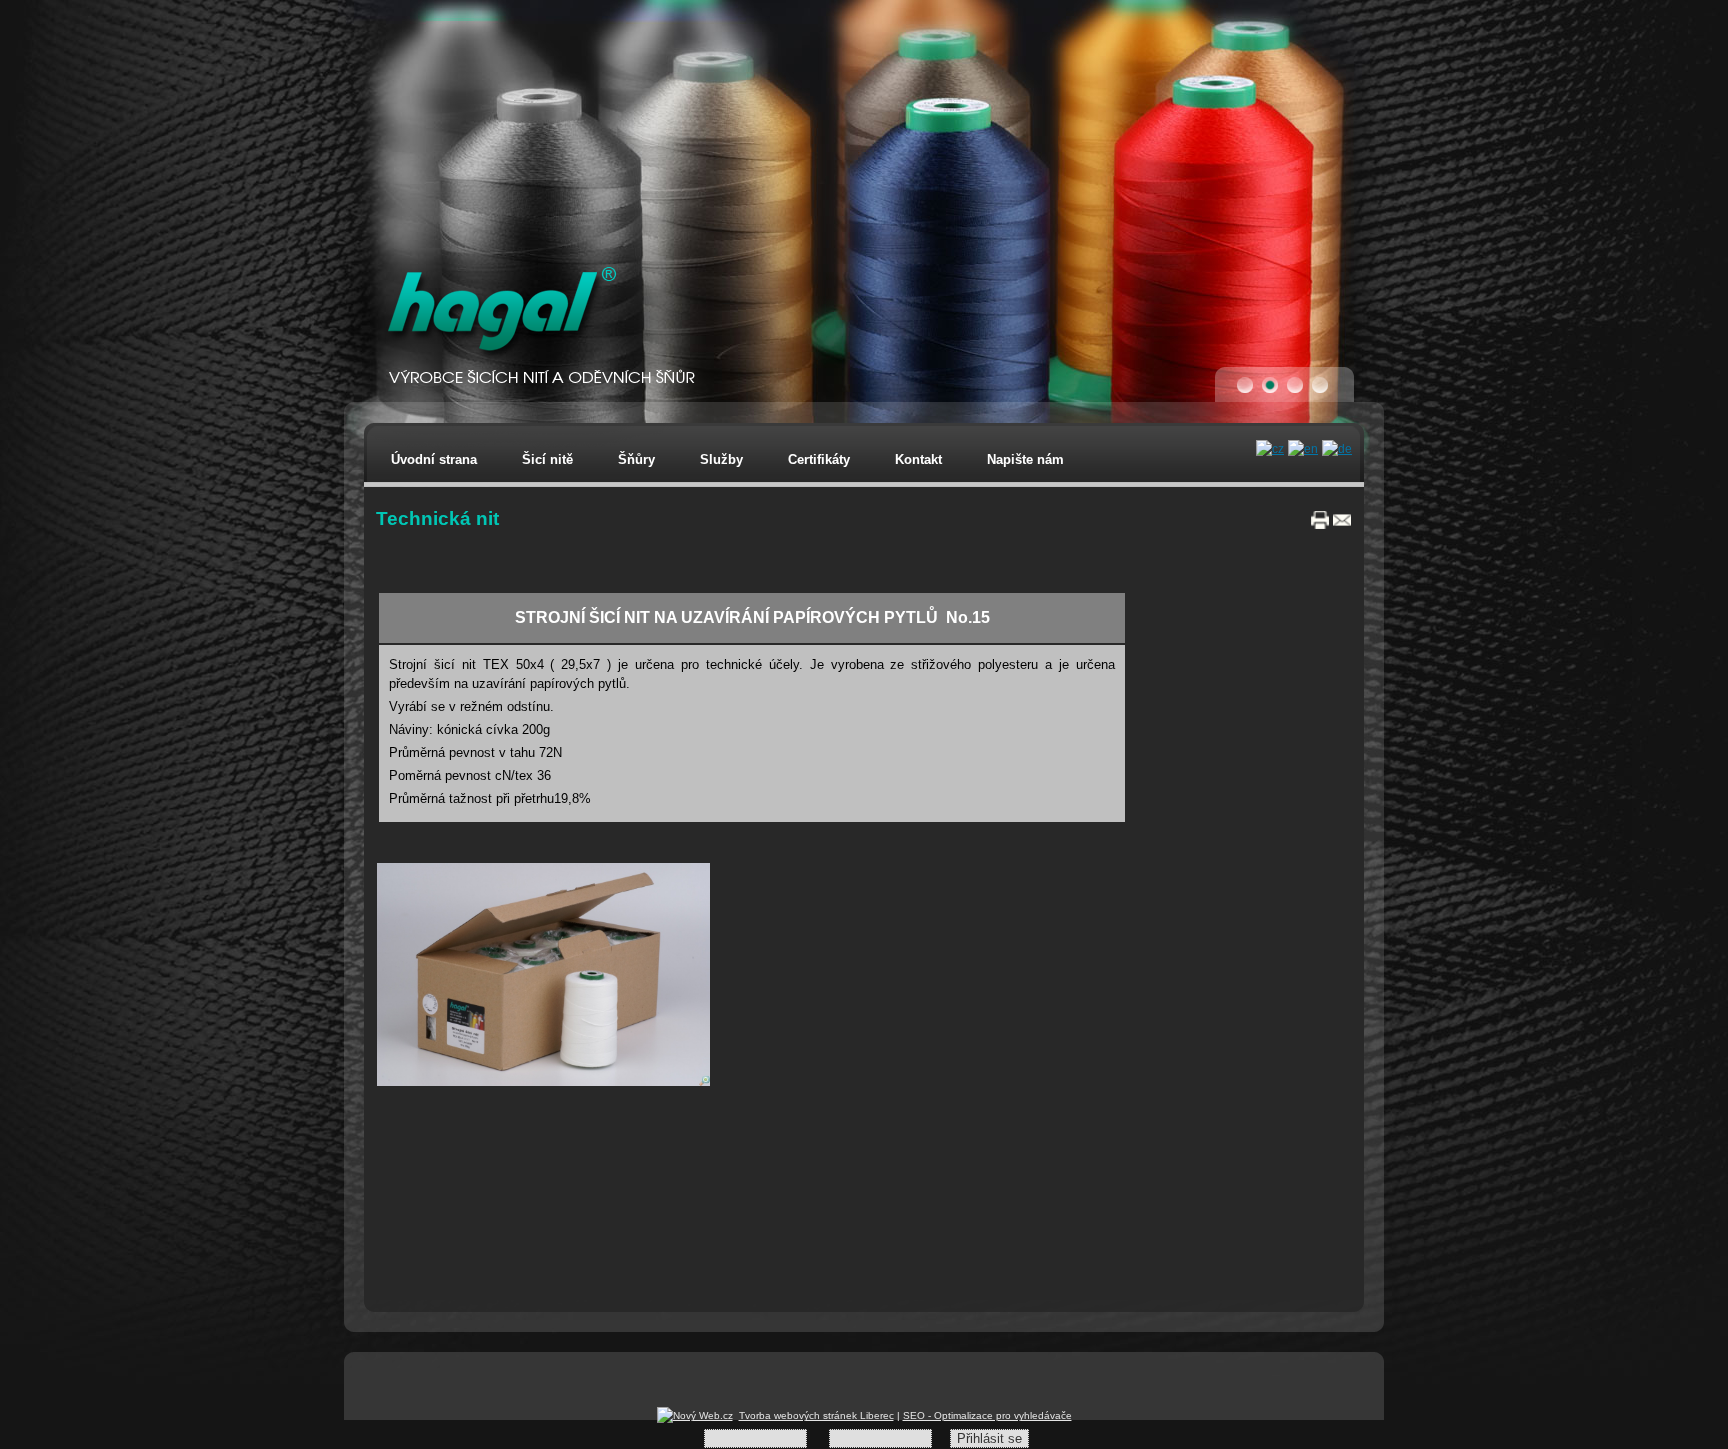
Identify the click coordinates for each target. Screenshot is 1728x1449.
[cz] (1270, 449)
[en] (1303, 449)
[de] (1337, 449)
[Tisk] (1320, 525)
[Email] (1342, 525)
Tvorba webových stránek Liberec (816, 1415)
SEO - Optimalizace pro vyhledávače (987, 1415)
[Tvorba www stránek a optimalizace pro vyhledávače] (695, 1415)
